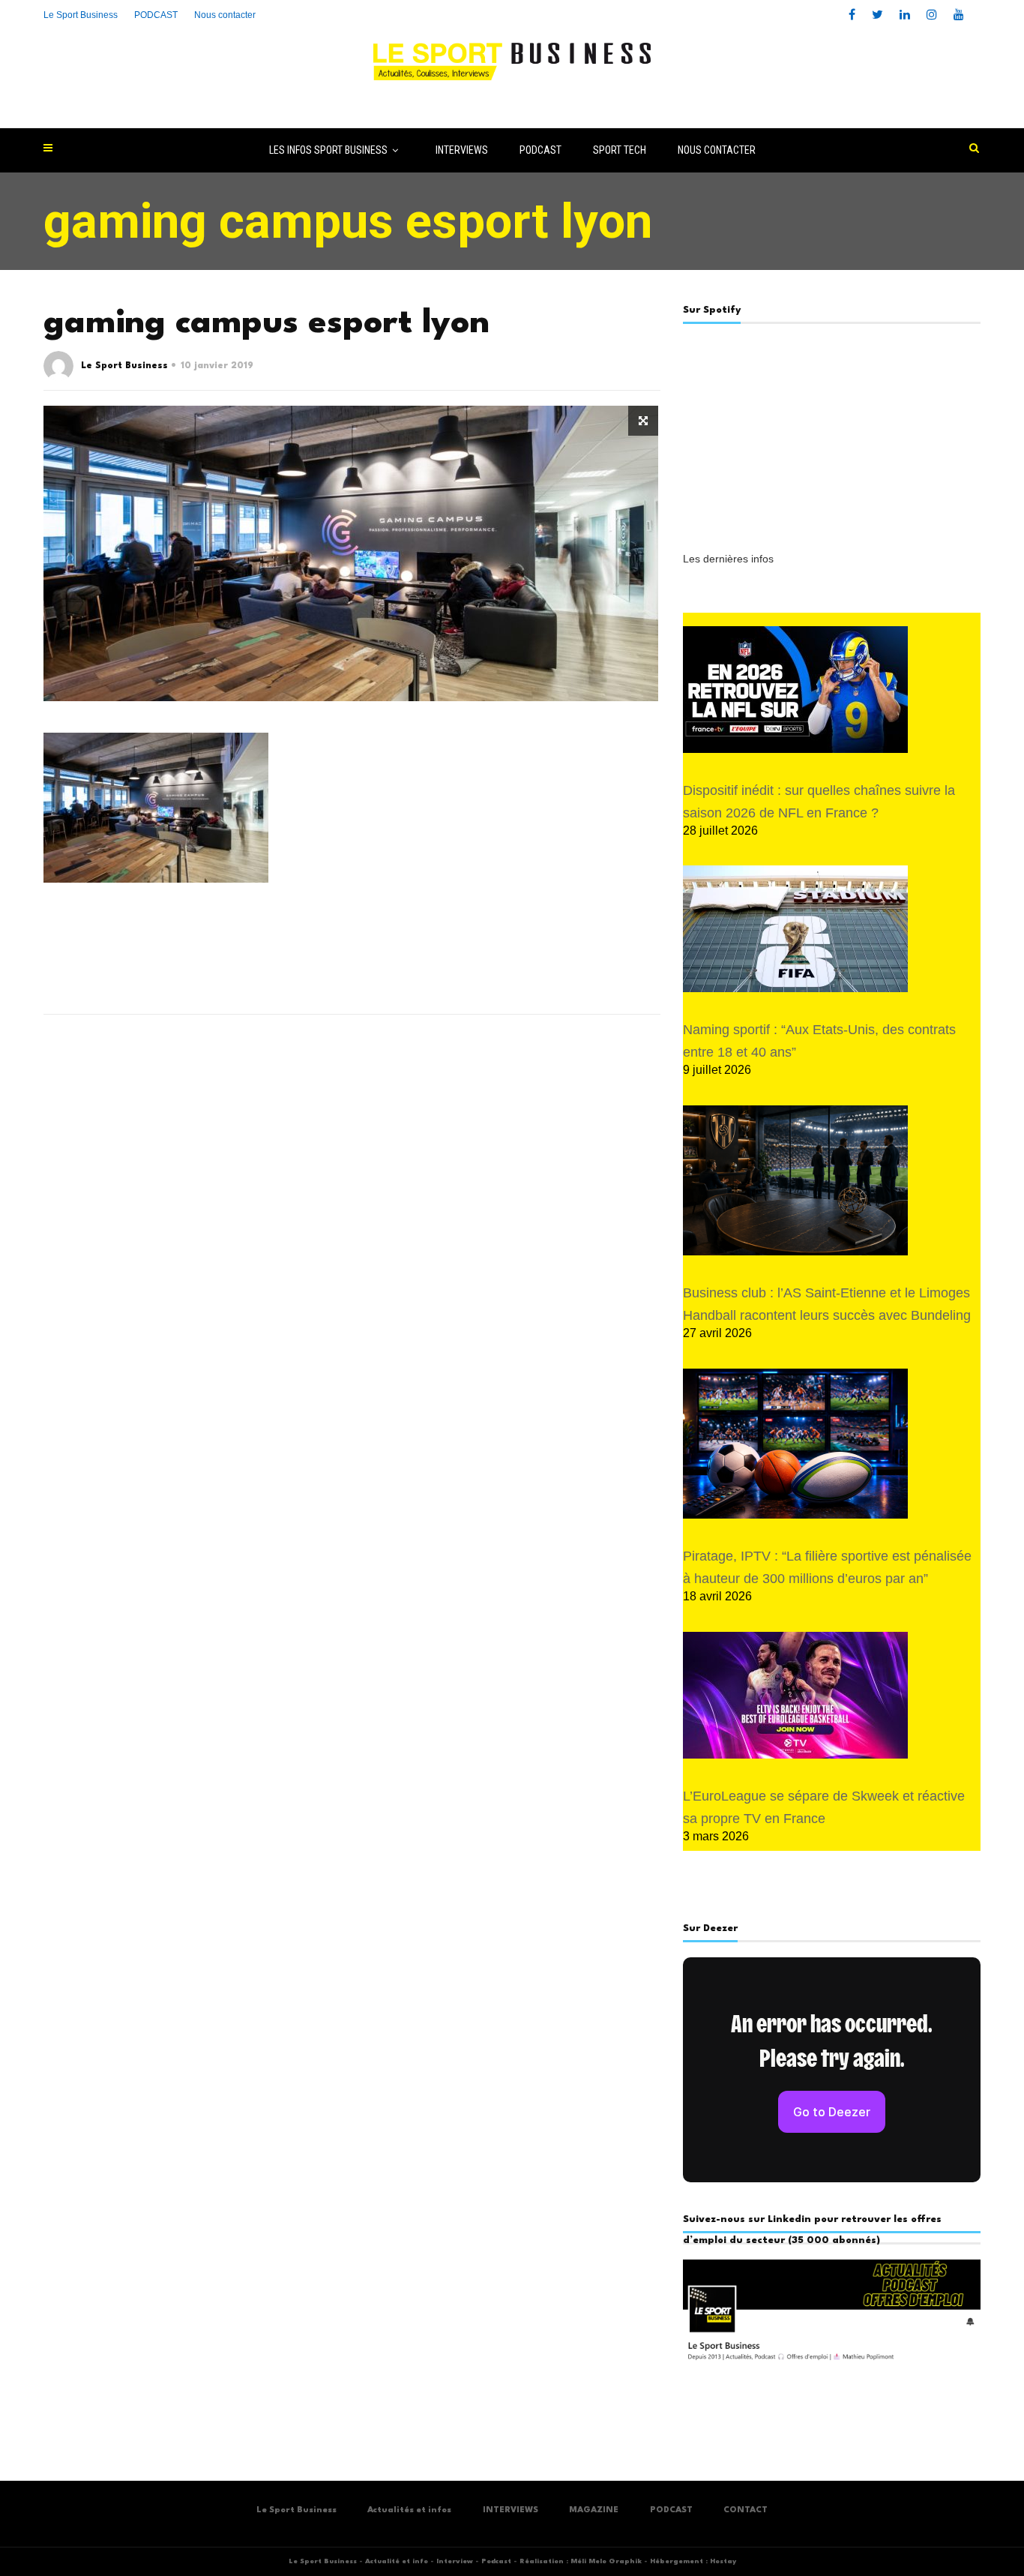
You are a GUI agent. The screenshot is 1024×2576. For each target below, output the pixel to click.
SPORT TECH (620, 150)
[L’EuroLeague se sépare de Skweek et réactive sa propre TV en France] (795, 1695)
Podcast (496, 2561)
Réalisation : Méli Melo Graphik (581, 2561)
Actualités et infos (409, 2510)
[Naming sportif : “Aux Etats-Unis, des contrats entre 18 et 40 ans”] (795, 929)
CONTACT (746, 2510)
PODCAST (540, 150)
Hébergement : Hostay (693, 2561)
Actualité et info (397, 2561)
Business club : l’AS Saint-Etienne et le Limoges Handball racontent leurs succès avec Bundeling (827, 1304)
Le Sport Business (81, 15)
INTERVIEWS (462, 150)
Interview (455, 2561)
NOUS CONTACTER (717, 150)
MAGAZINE (594, 2510)
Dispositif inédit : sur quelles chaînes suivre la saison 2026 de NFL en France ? (819, 802)
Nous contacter (225, 15)
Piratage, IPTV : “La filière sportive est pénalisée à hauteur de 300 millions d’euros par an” (827, 1567)
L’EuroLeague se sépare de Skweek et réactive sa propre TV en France (824, 1807)
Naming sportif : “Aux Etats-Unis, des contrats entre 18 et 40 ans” (819, 1041)
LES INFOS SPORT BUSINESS (328, 150)
